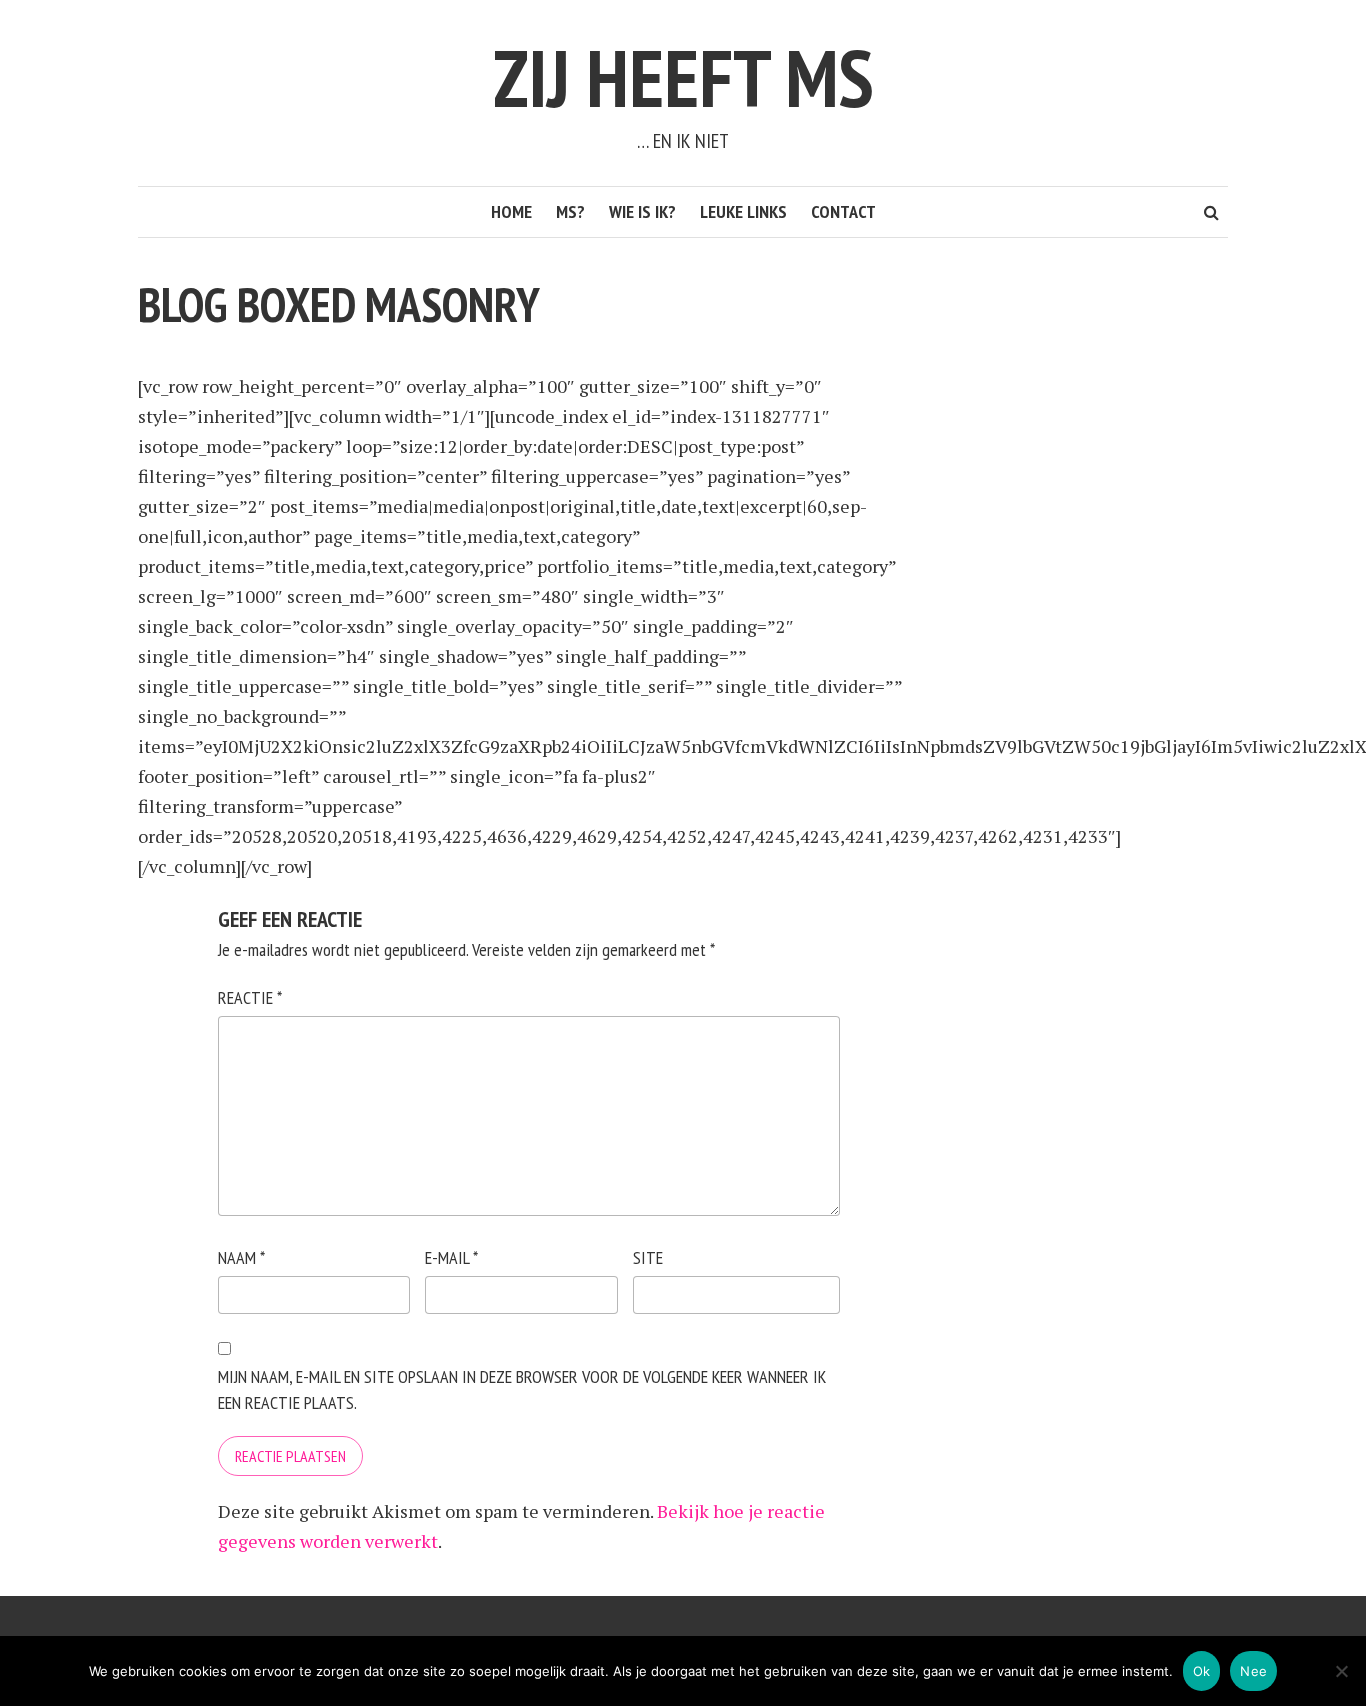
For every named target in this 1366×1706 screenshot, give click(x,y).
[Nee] (1341, 1671)
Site (648, 1257)
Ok (1202, 1671)
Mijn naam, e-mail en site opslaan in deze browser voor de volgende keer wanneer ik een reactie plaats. (522, 1389)
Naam (241, 1257)
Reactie (250, 997)
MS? (570, 211)
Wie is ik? (642, 211)
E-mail (451, 1257)
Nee (1253, 1671)
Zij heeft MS (683, 77)
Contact (843, 211)
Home (511, 211)
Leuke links (743, 211)
